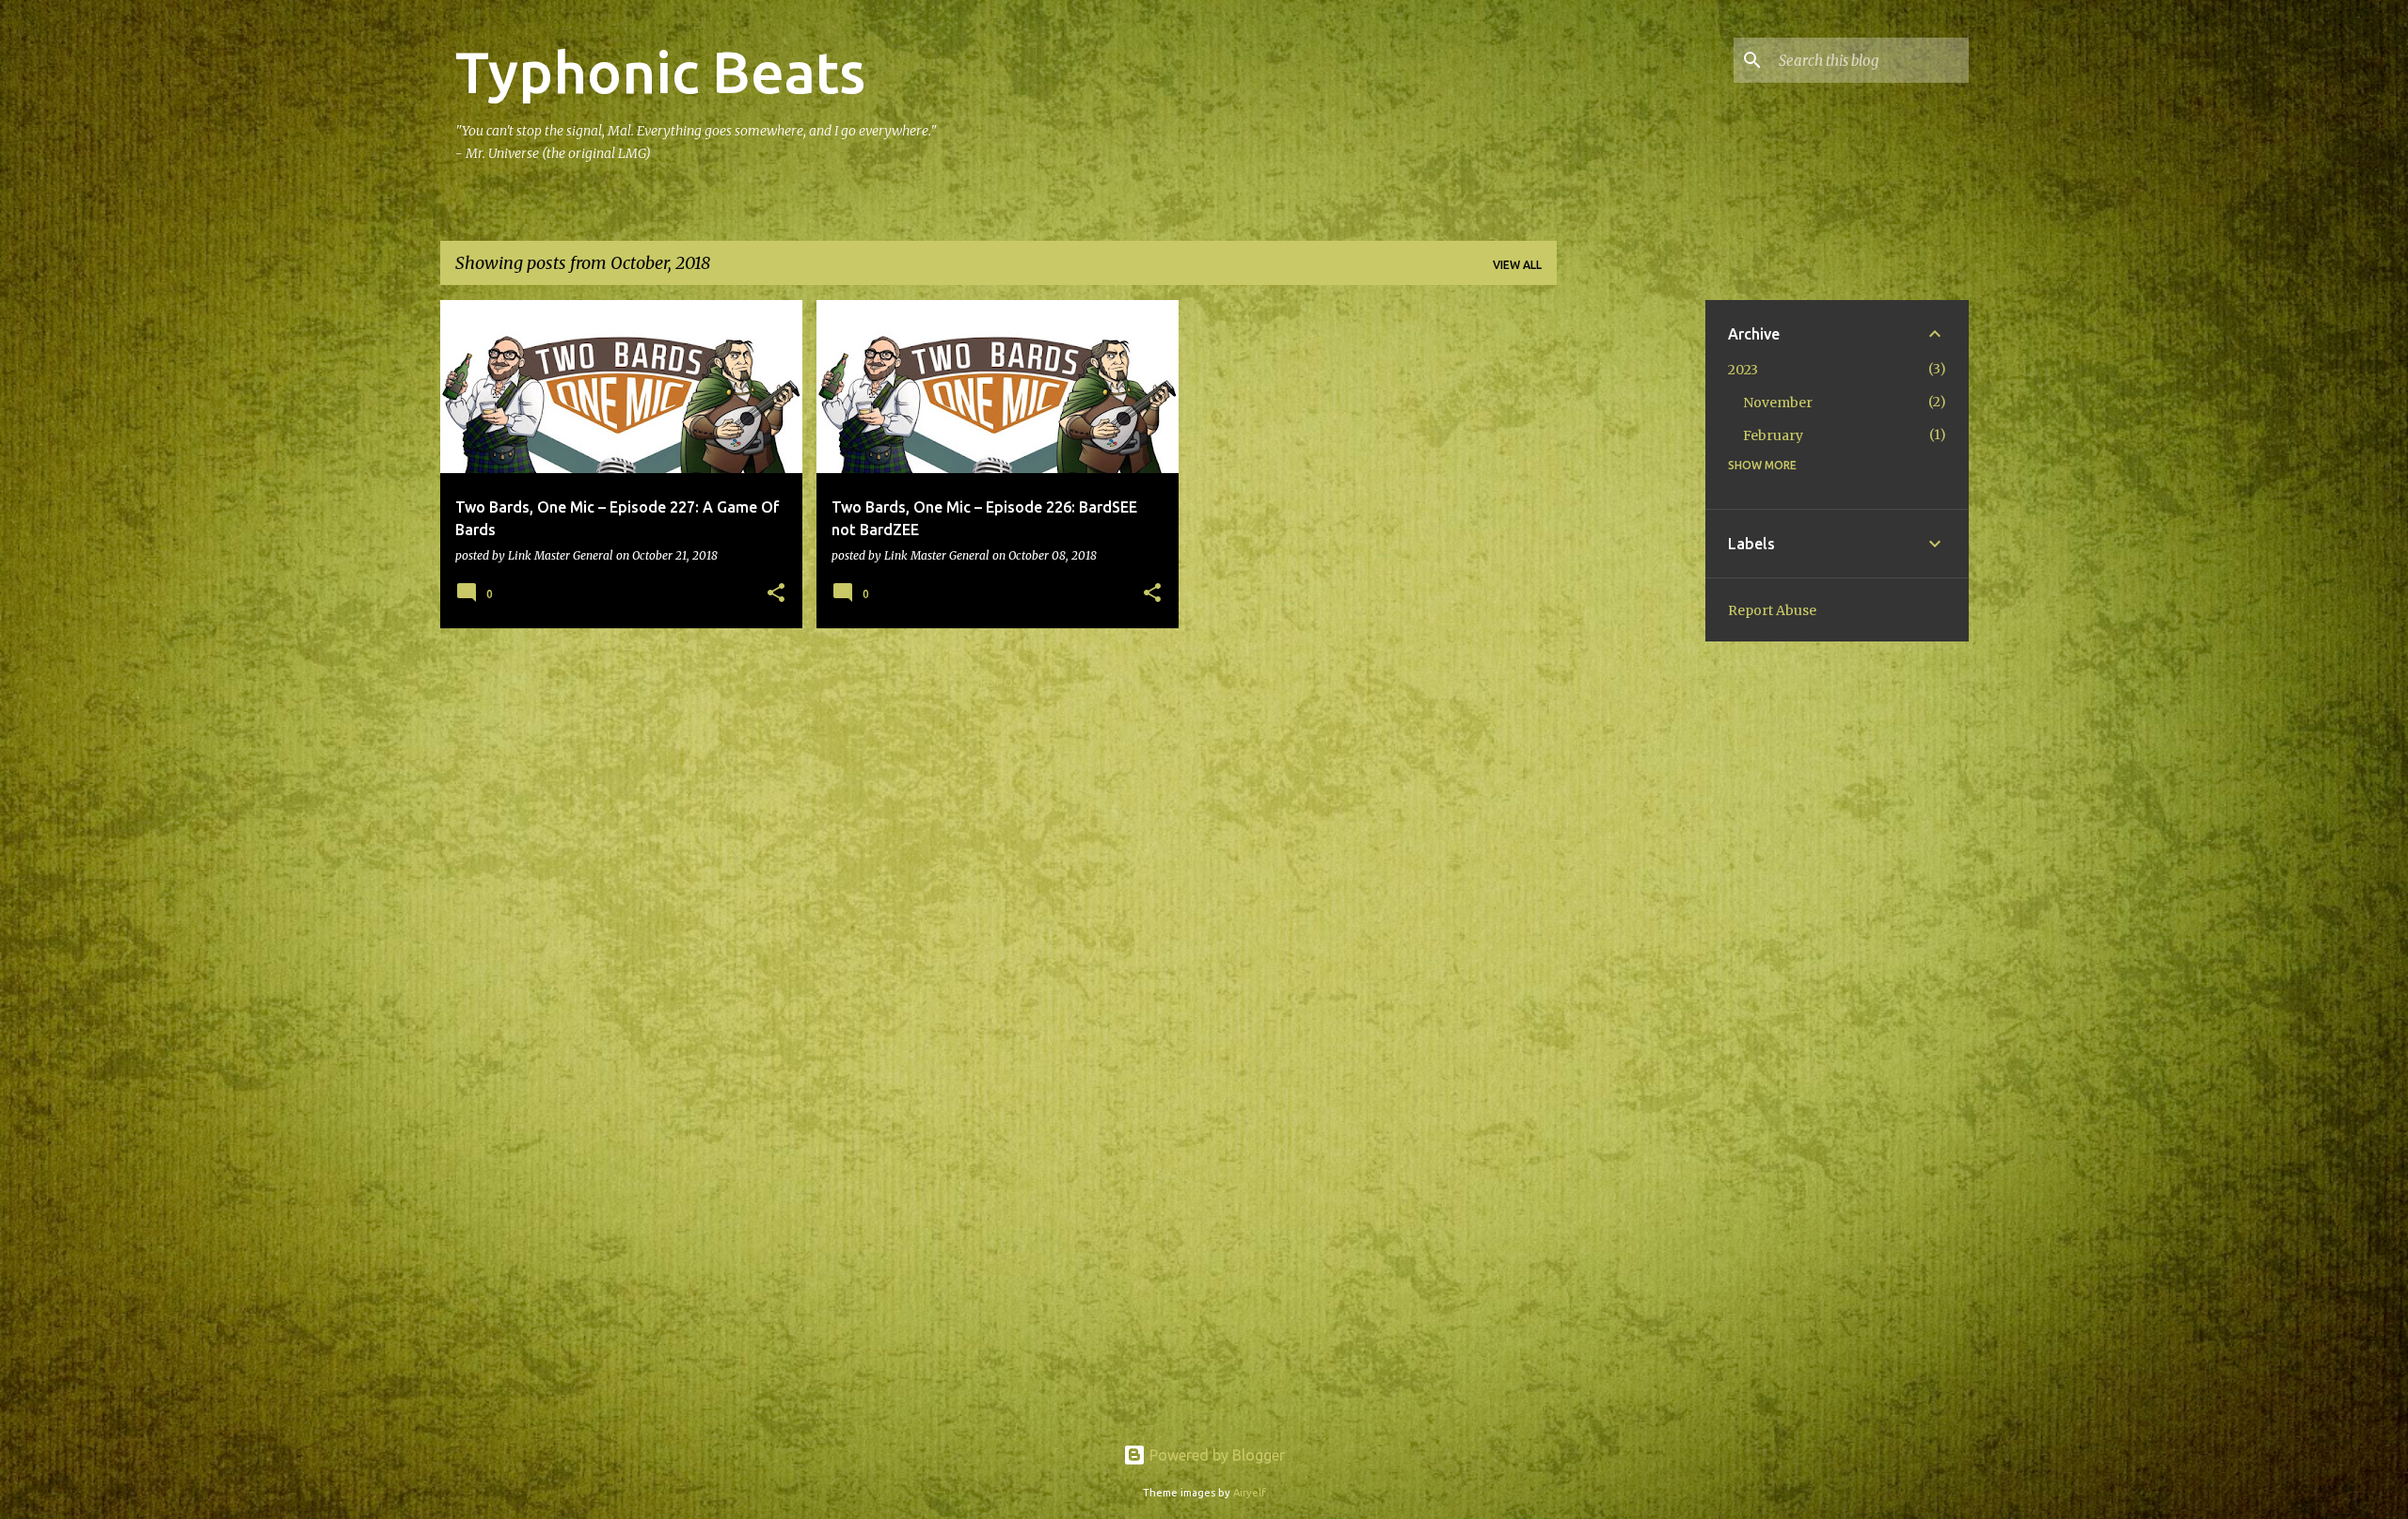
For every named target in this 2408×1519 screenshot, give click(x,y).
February (1773, 435)
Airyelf (1249, 1493)
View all (1517, 265)
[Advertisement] (1631, 582)
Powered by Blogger (1215, 1455)
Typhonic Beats (660, 71)
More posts (998, 682)
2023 (1743, 370)
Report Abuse (1772, 610)
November (1778, 403)
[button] (776, 594)
